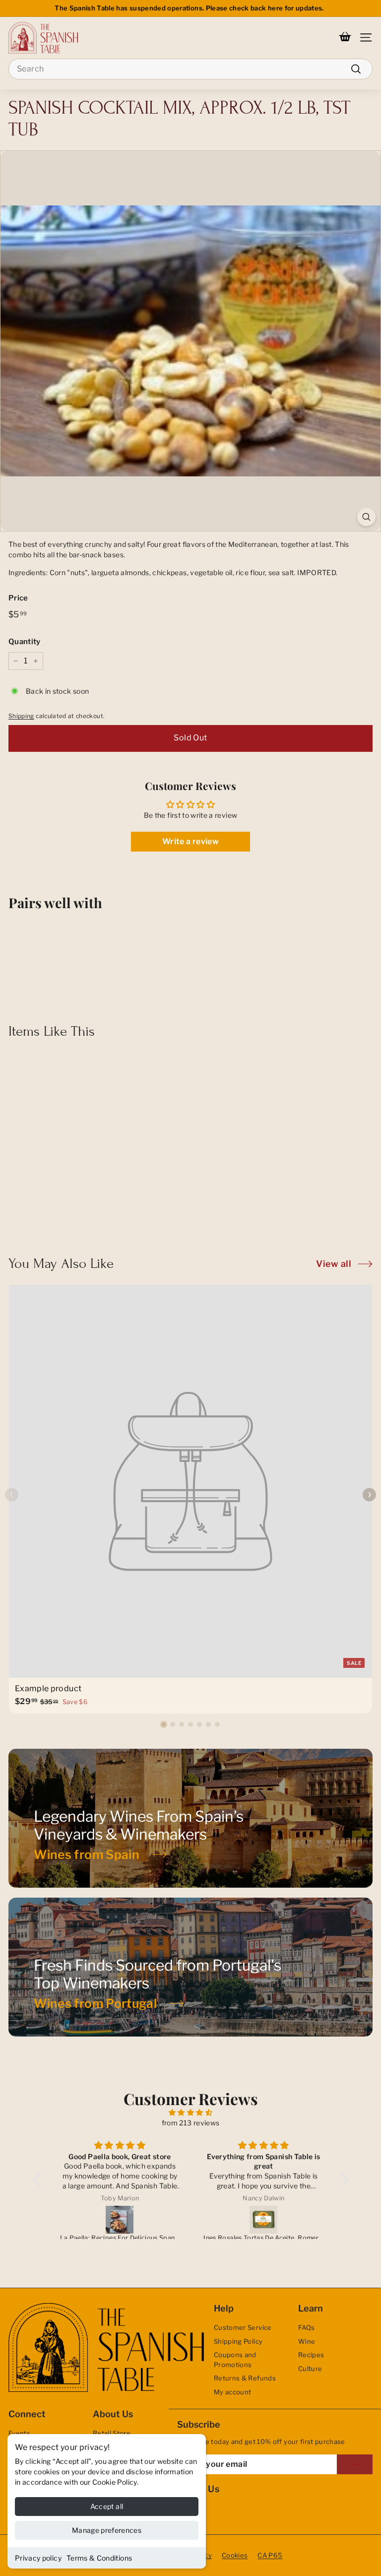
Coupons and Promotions (235, 2360)
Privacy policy (38, 2558)
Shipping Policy (238, 2341)
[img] (190, 2112)
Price (18, 598)
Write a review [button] (190, 841)
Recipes (311, 2355)
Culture (310, 2369)
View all (334, 1264)
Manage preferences (107, 2530)
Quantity (25, 642)
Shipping (21, 716)
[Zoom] (366, 517)
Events (19, 2433)
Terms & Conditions (99, 2558)
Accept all (107, 2506)
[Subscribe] (355, 2464)
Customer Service (243, 2327)
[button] (164, 1724)
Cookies (235, 2555)
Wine (307, 2341)
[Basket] (345, 38)
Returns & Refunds (245, 2378)
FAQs (306, 2327)
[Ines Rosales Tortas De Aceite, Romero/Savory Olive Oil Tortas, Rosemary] (263, 2220)
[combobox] (190, 69)
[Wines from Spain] (190, 1818)
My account (233, 2392)
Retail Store (112, 2433)
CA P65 (270, 2555)
